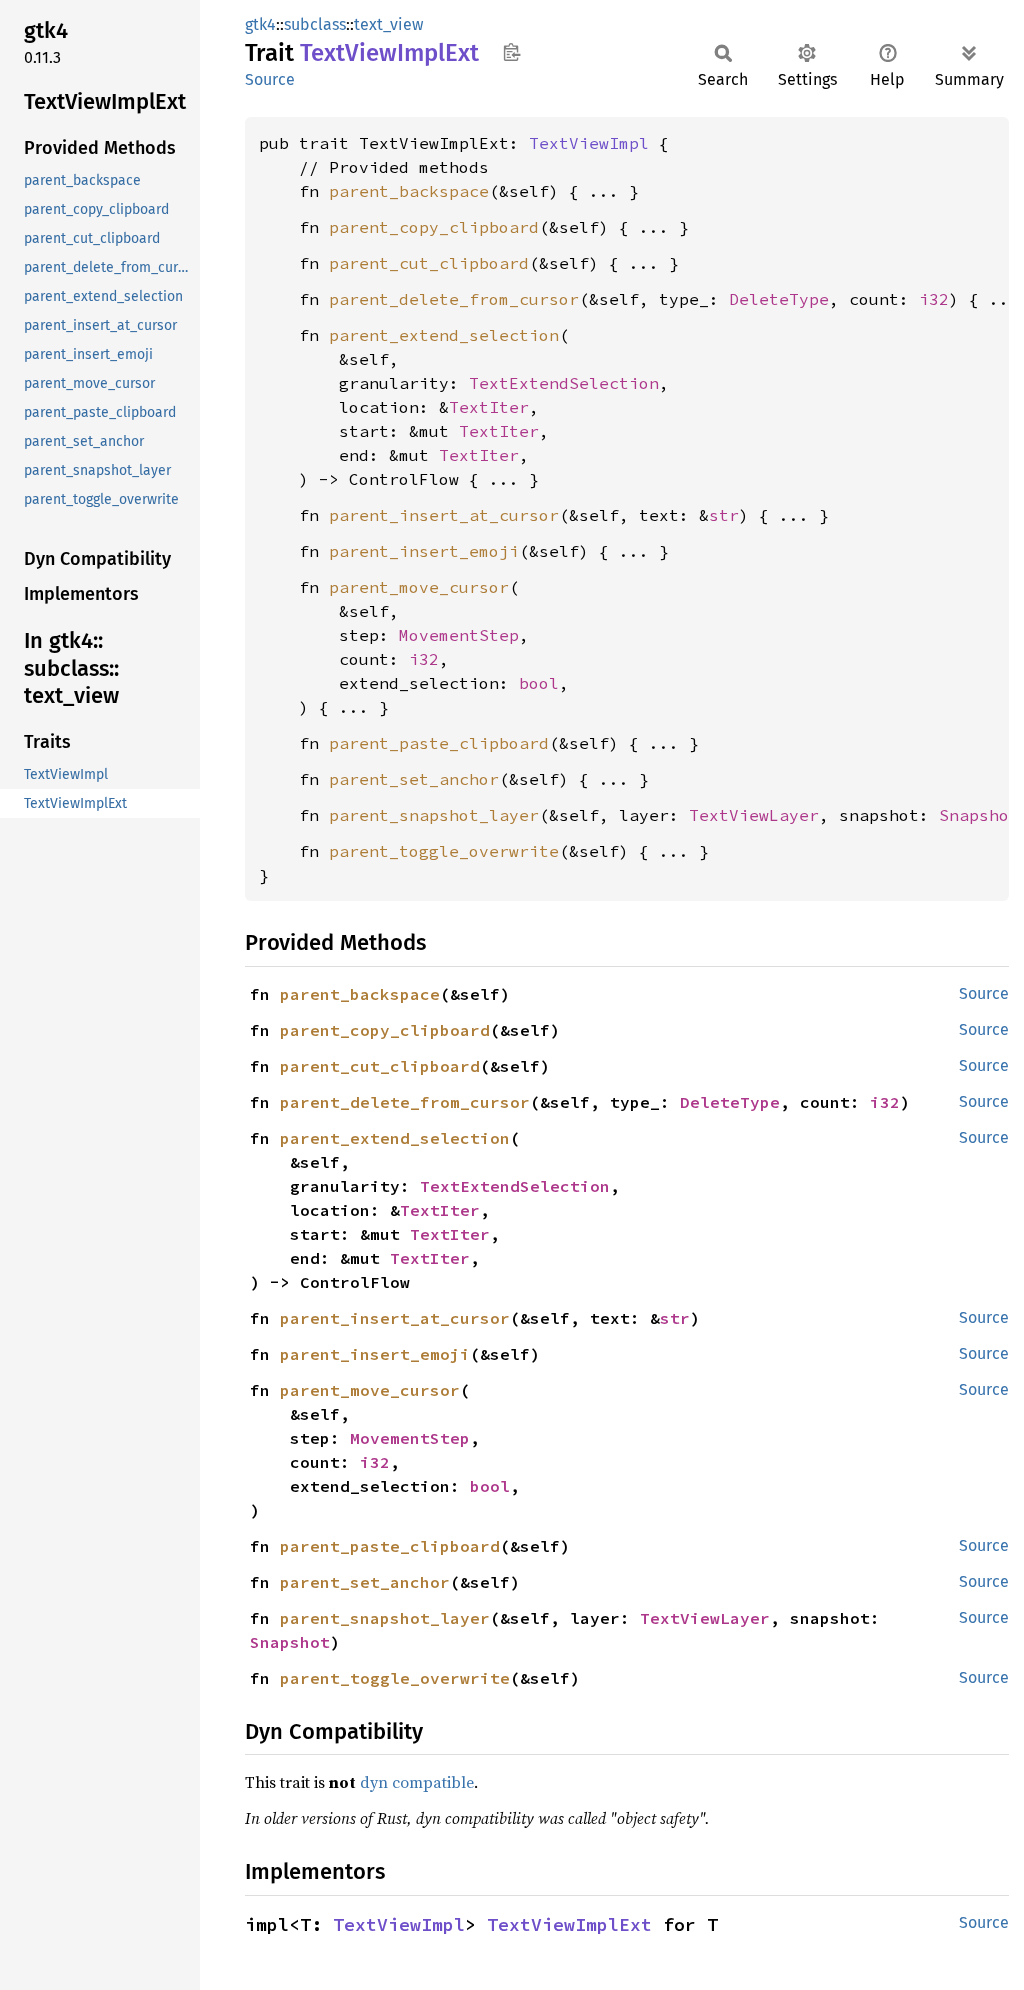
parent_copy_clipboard (434, 227)
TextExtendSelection (564, 383)
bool (539, 683)
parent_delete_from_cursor (454, 299)
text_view (388, 24)
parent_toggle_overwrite (444, 851)
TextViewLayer (754, 815)
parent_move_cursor (419, 587)
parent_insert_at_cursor (444, 515)
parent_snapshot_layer (434, 815)
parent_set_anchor (414, 779)
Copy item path (511, 52)
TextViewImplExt (569, 1924)
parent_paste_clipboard (439, 743)
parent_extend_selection (444, 335)
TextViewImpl (589, 143)
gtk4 (260, 24)
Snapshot (979, 815)
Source (270, 79)
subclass (315, 24)
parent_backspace (409, 191)
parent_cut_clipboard (429, 263)
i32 (934, 299)
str (724, 515)
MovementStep (459, 635)
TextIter (489, 407)
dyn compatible (417, 1782)
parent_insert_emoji (424, 551)
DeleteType (779, 299)
